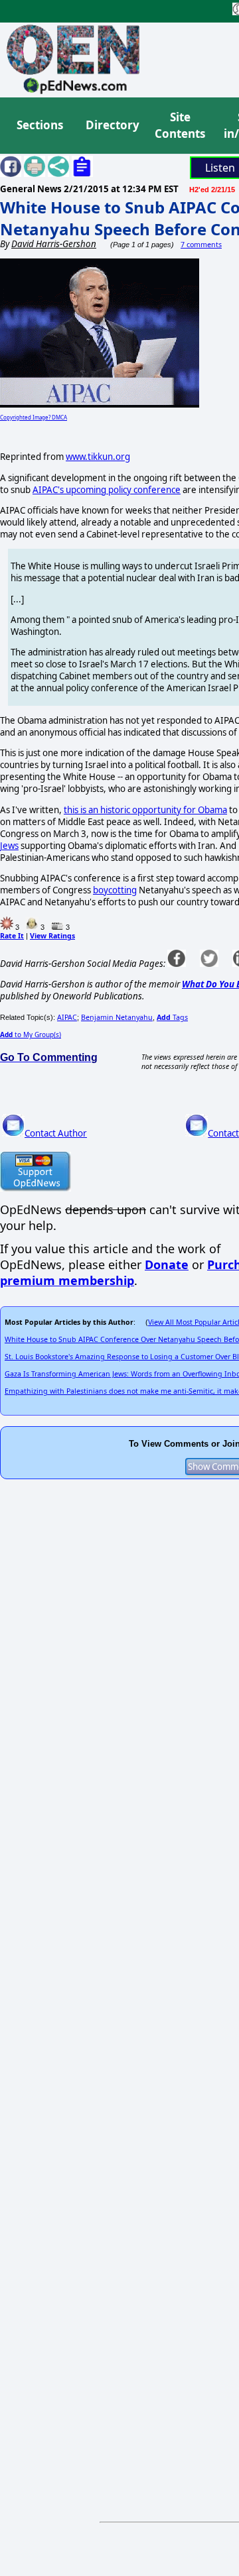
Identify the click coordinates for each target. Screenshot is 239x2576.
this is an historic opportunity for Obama (145, 810)
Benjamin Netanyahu (117, 1017)
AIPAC (67, 1017)
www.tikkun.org (98, 457)
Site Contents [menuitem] (180, 126)
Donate (167, 1264)
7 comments (201, 245)
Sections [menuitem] (40, 125)
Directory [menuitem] (112, 125)
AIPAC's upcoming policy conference (107, 490)
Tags (172, 1017)
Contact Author (56, 1133)
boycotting (115, 890)
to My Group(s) (31, 1035)
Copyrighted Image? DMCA (34, 417)
